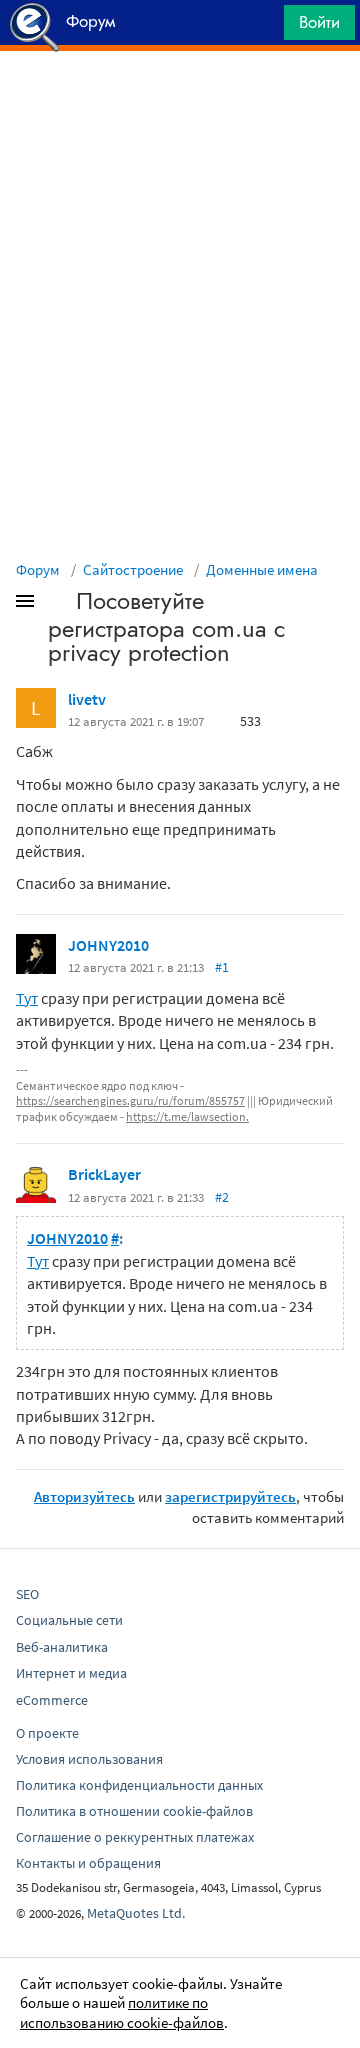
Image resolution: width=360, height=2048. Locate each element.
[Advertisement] (180, 101)
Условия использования (89, 1759)
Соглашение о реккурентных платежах (135, 1837)
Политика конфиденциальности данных (139, 1785)
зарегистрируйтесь (230, 1496)
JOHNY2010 (108, 945)
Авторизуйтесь (84, 1496)
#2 (222, 1197)
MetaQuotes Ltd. (136, 1913)
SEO (27, 1594)
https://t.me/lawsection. (187, 1116)
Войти (319, 22)
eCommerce (52, 1700)
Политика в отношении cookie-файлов (134, 1811)
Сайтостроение (133, 569)
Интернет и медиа (71, 1673)
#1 (222, 967)
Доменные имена (262, 569)
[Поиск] (262, 27)
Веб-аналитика (62, 1647)
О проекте (47, 1733)
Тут (27, 998)
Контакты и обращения (88, 1863)
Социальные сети (69, 1620)
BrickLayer (104, 1174)
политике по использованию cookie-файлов (122, 2012)
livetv (87, 699)
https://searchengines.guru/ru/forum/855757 (130, 1100)
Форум (38, 569)
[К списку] (58, 605)
